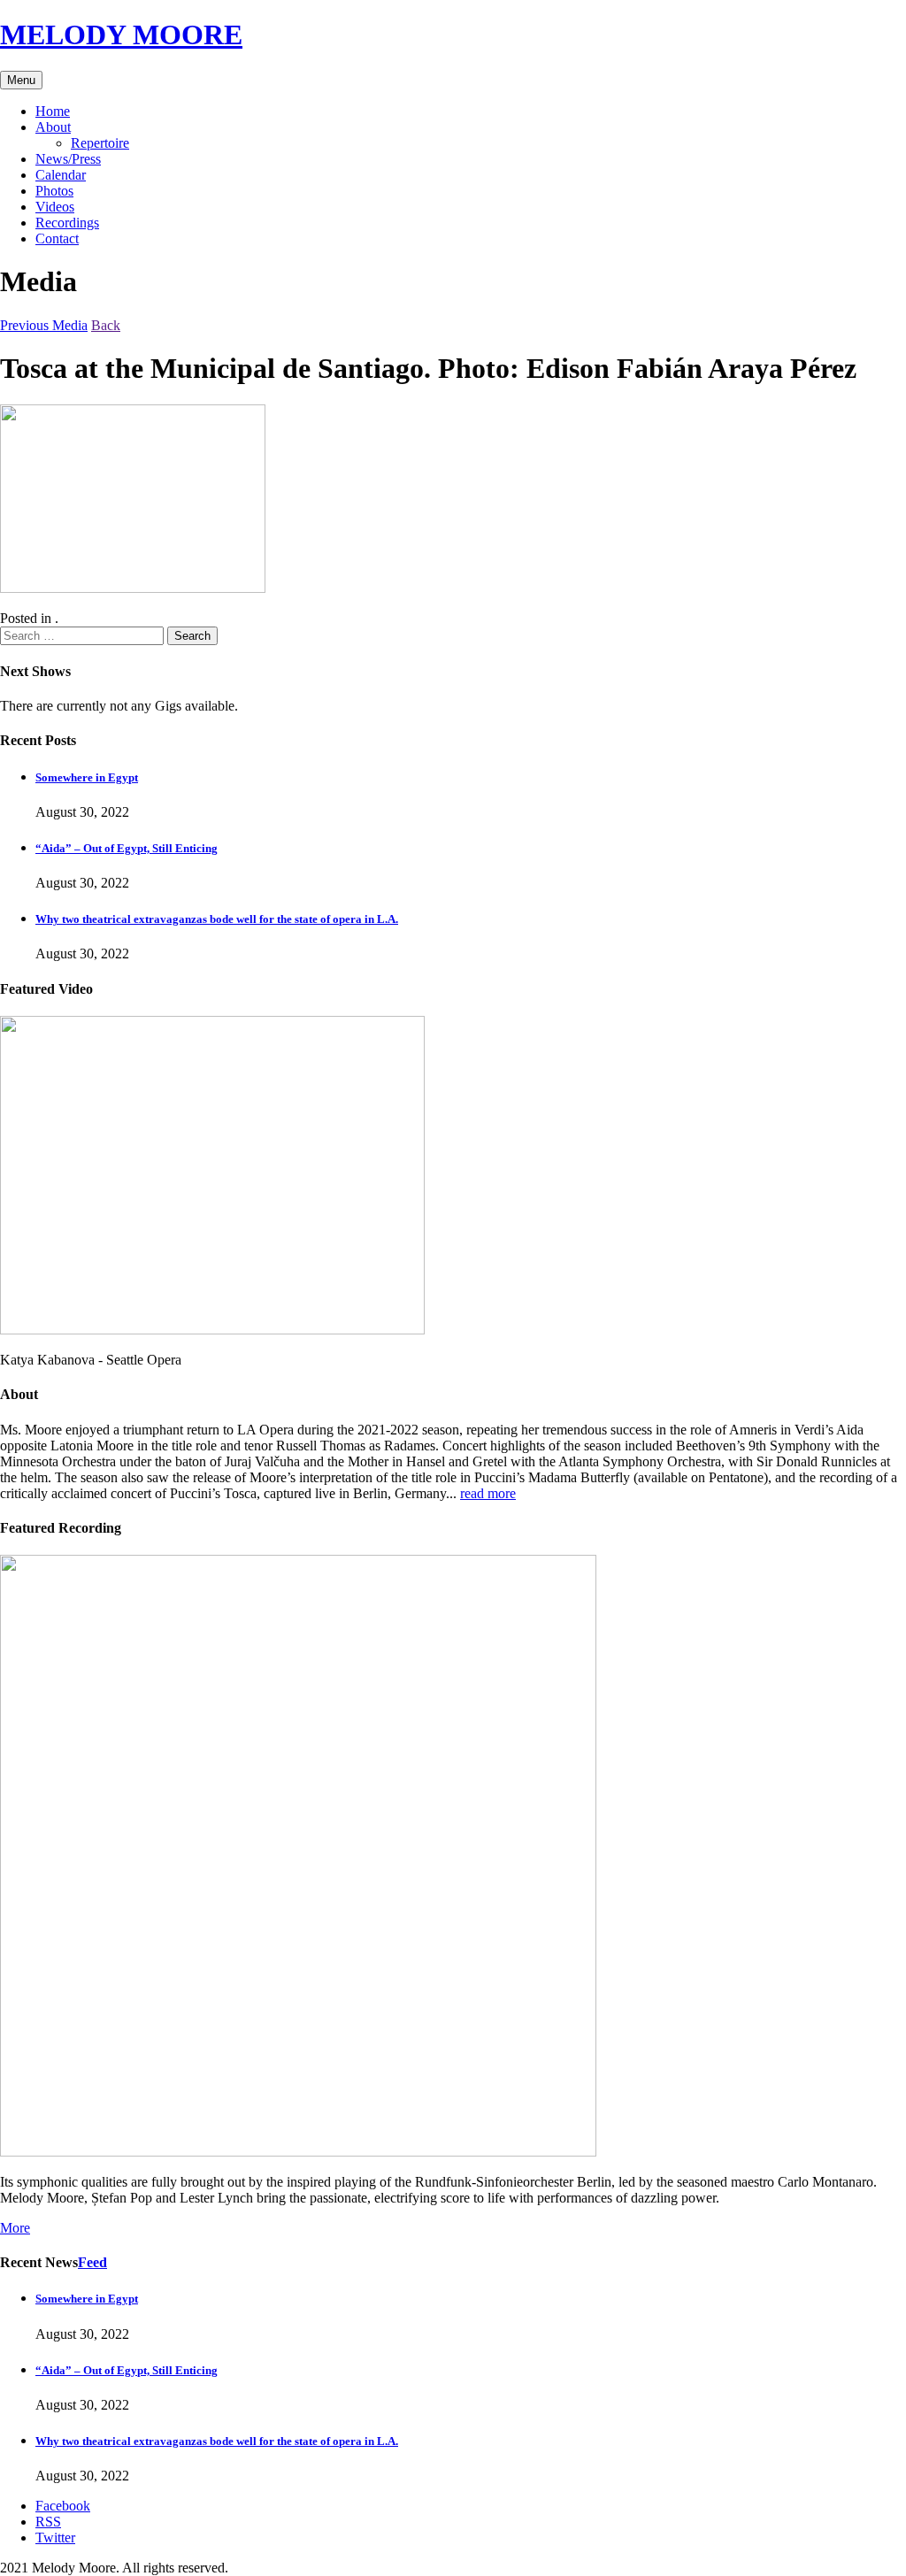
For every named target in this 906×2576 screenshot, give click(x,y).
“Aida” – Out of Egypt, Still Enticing (127, 848)
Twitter (55, 2538)
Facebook (63, 2506)
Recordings (67, 223)
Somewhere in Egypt (87, 777)
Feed (92, 2262)
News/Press (68, 159)
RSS (48, 2522)
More (15, 2228)
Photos (54, 191)
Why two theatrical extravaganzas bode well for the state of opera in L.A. (217, 919)
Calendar (61, 175)
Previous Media (44, 325)
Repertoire (100, 143)
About (53, 127)
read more (488, 1493)
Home (53, 111)
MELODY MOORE (121, 35)
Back (106, 325)
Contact (57, 238)
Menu (21, 80)
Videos (55, 207)
